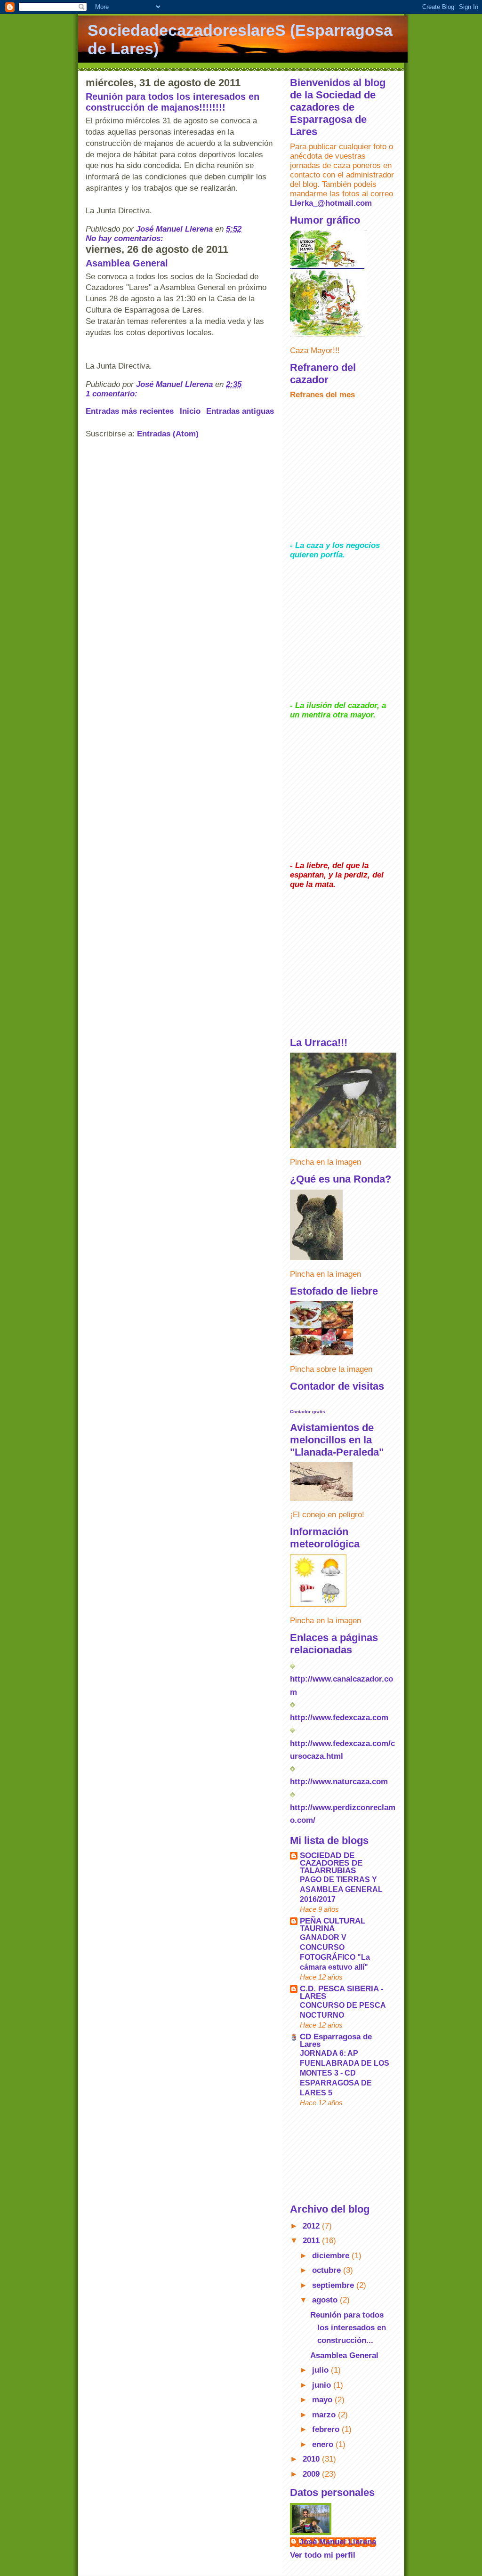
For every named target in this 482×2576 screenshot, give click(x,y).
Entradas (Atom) (168, 434)
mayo (323, 2400)
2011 (312, 2241)
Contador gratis (308, 1412)
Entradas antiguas (240, 411)
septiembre (334, 2285)
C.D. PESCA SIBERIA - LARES (342, 1992)
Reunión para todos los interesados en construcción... (348, 2328)
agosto (326, 2300)
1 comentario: (113, 394)
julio (321, 2370)
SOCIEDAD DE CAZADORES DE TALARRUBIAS (331, 1863)
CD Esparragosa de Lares (336, 2041)
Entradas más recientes (130, 411)
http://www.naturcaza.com (339, 1782)
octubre (328, 2270)
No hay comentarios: (126, 238)
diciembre (332, 2256)
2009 (312, 2474)
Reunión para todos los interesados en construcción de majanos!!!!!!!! (173, 102)
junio (323, 2385)
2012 (312, 2226)
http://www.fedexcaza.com (339, 1718)
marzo (325, 2415)
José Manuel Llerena (338, 2542)
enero (324, 2444)
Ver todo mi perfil (323, 2555)
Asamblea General (127, 263)
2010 (312, 2459)
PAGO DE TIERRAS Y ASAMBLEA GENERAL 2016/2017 (341, 1889)
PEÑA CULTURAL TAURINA (333, 1925)
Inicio (190, 411)
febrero (327, 2429)
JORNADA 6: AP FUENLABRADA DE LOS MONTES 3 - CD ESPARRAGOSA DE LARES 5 (345, 2073)
